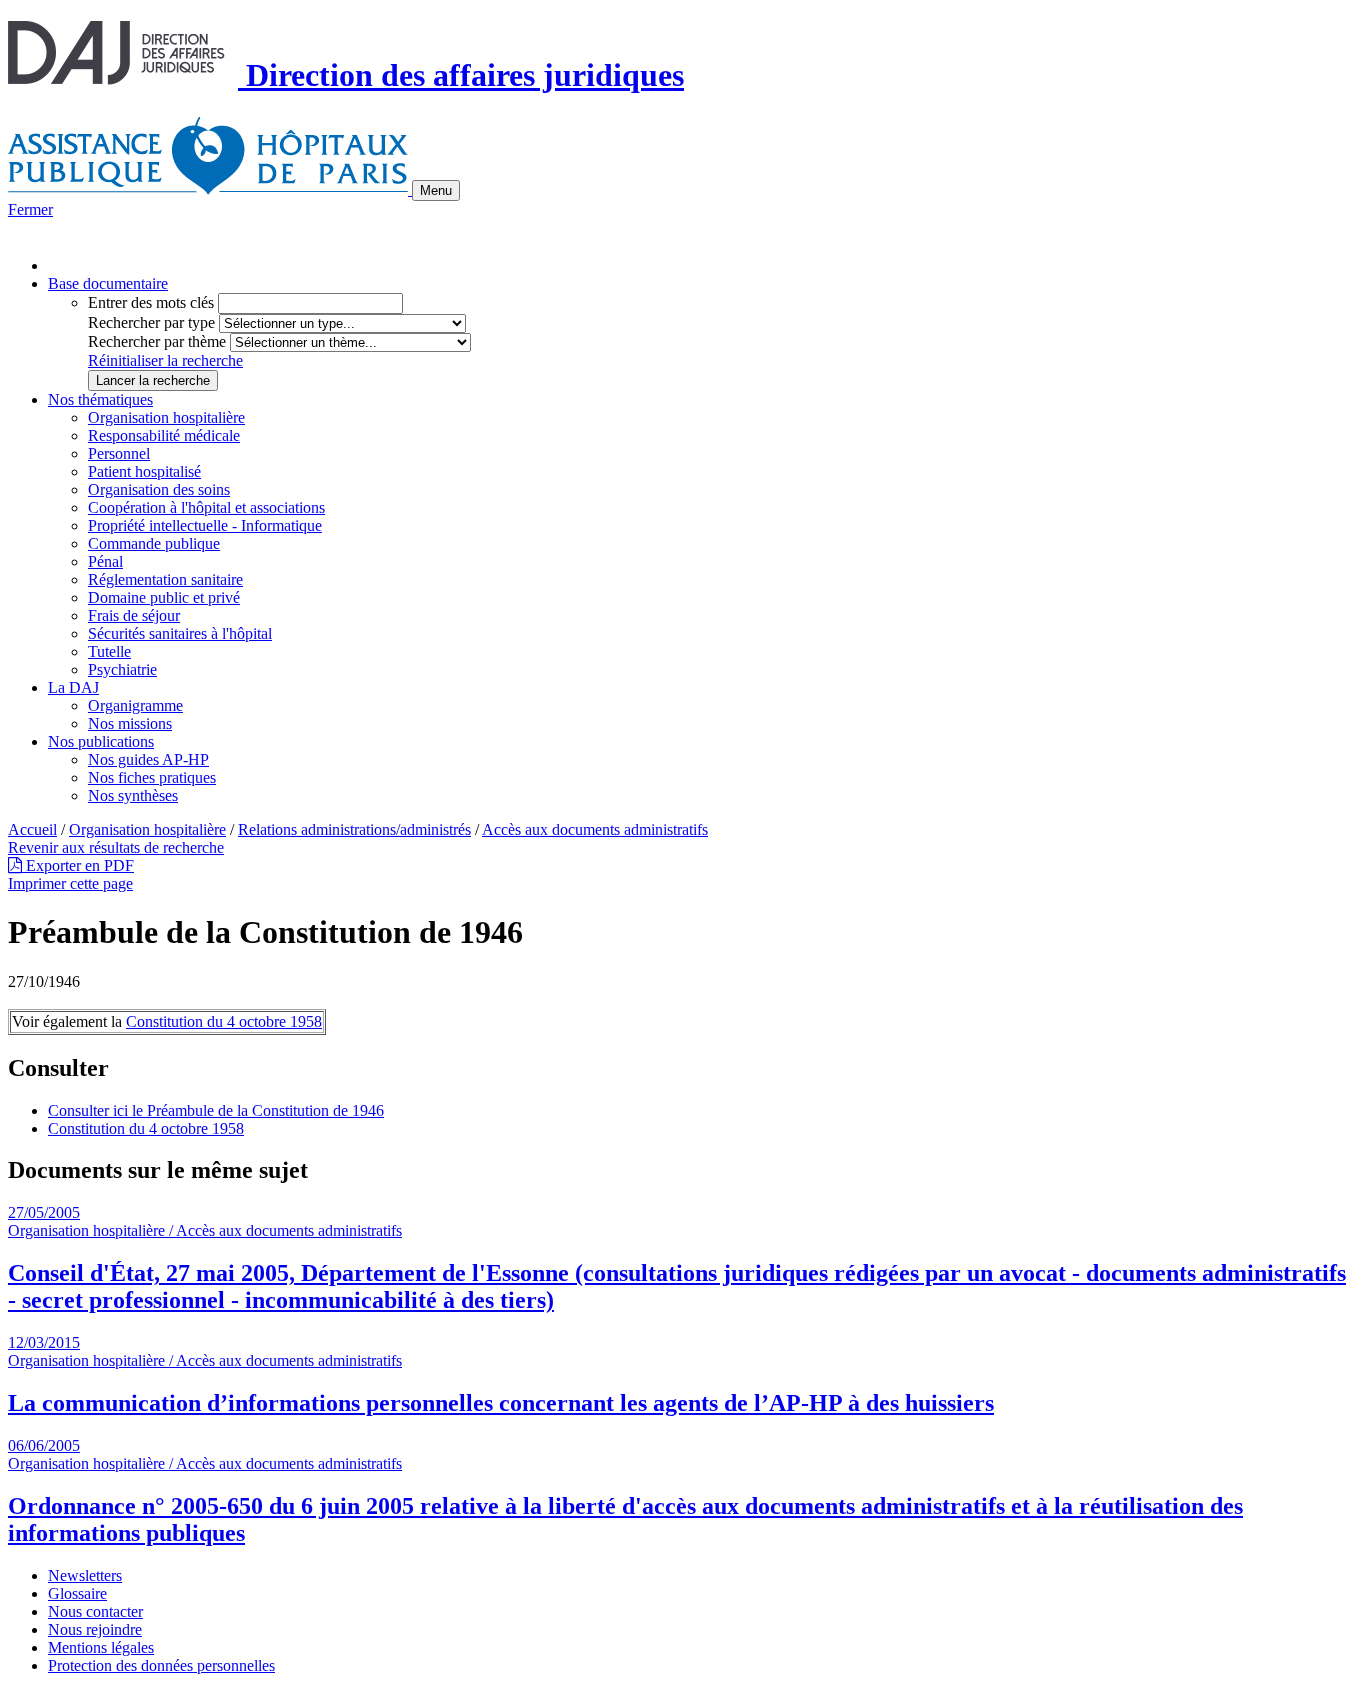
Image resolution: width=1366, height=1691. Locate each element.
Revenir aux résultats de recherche (116, 847)
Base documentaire (108, 283)
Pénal (105, 561)
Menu (436, 190)
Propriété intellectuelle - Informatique (205, 525)
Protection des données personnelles (161, 1665)
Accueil (32, 829)
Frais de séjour (134, 615)
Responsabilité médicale (164, 435)
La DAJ (73, 687)
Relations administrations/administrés (354, 829)
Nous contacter (95, 1611)
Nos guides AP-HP (148, 759)
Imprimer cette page (70, 883)
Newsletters (85, 1575)
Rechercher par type (151, 322)
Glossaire (77, 1593)
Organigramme (135, 705)
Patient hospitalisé (144, 471)
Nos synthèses (133, 795)
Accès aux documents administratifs (595, 829)
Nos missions (130, 723)
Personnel (119, 453)
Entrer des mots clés (151, 302)
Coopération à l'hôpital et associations (206, 507)
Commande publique (154, 543)
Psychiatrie (122, 669)
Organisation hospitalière (166, 417)
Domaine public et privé (164, 597)
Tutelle (109, 651)
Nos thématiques (100, 399)
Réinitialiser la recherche (165, 360)
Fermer (30, 209)
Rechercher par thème (157, 341)
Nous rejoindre (95, 1629)
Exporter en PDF (78, 865)
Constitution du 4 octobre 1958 (224, 1021)
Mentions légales (101, 1647)
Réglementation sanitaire (165, 579)
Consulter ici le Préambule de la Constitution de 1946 (216, 1110)
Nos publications (101, 741)
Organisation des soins (159, 489)
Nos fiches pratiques (152, 777)
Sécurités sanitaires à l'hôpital (180, 633)
